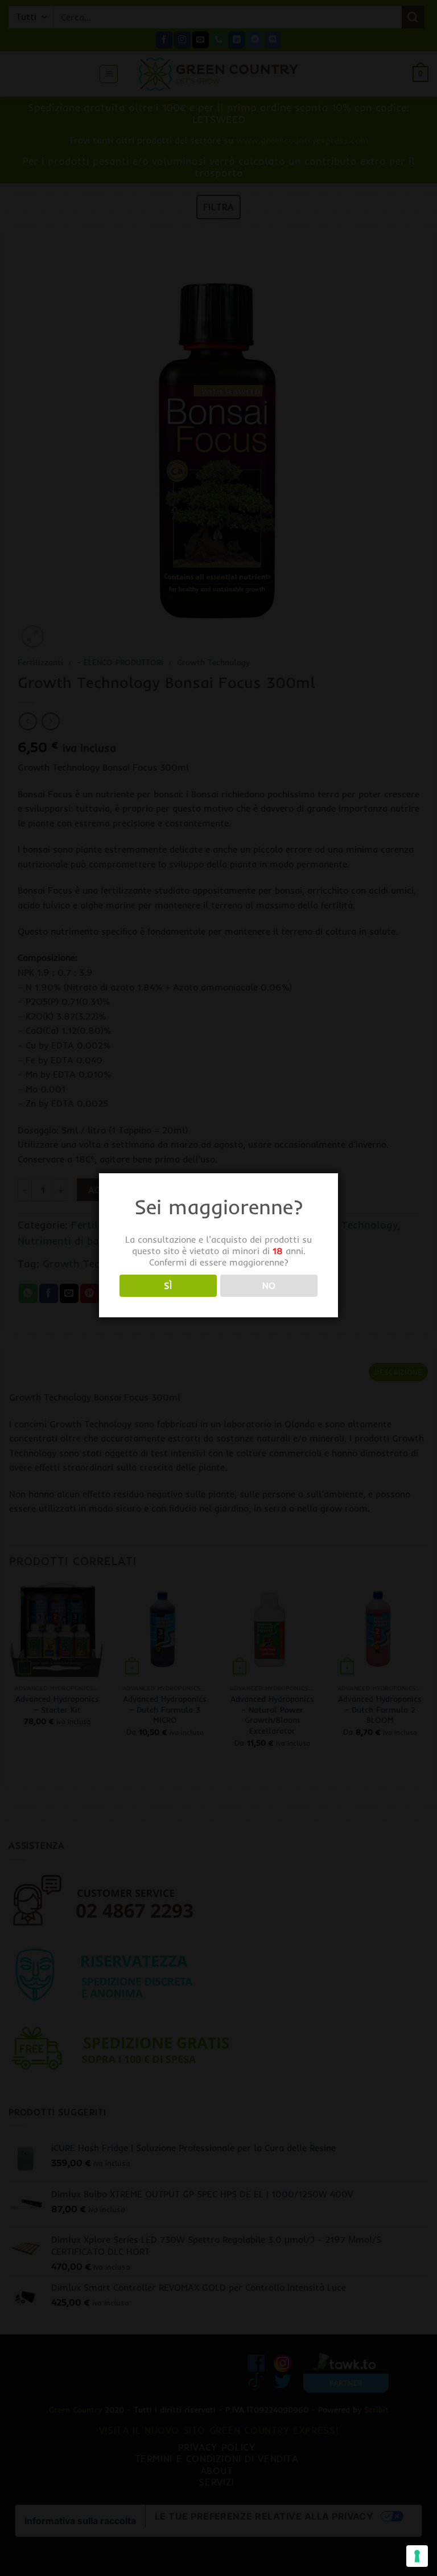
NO (269, 1286)
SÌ (168, 1286)
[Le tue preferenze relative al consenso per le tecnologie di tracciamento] (417, 2556)
